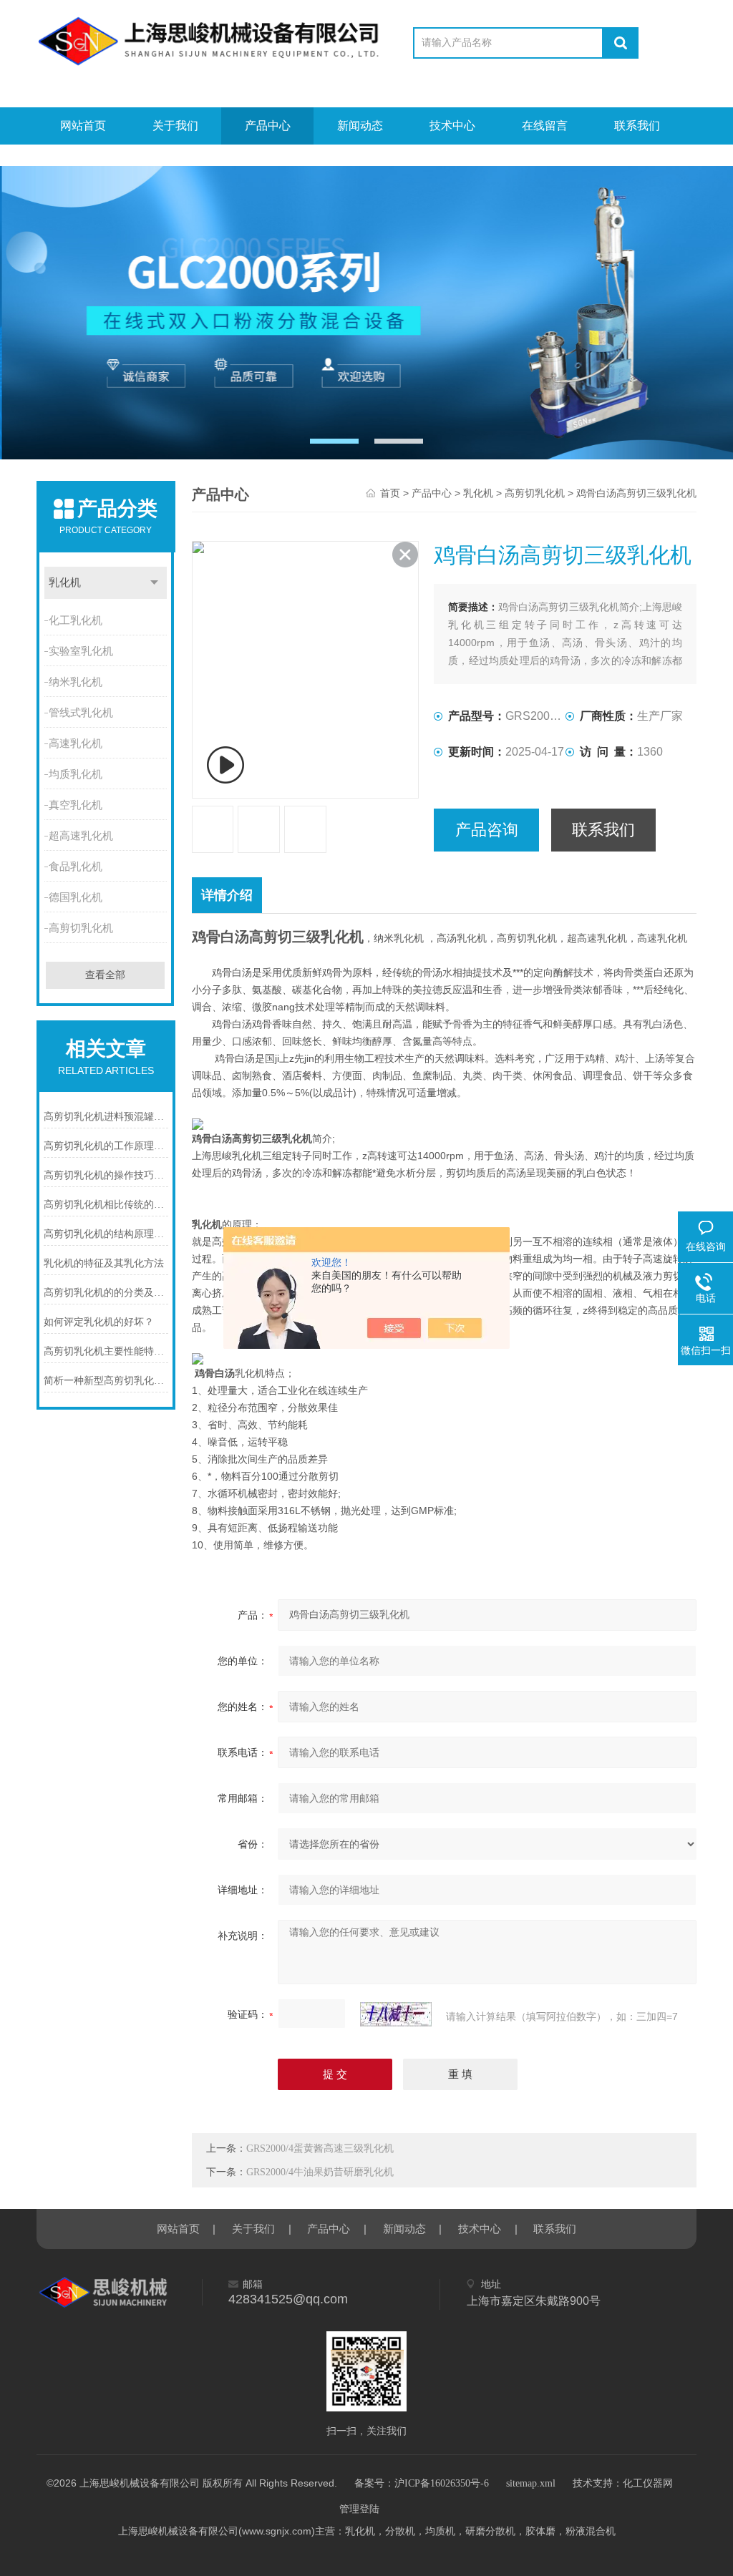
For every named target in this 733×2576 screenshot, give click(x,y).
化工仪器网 (648, 2483)
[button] (334, 441)
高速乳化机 (76, 743)
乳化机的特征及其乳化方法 (104, 1263)
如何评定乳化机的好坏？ (99, 1322)
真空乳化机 (76, 805)
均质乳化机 (76, 774)
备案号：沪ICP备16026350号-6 (422, 2483)
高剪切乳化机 (81, 928)
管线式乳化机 (81, 713)
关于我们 (175, 126)
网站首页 (83, 126)
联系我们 (637, 126)
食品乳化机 (76, 867)
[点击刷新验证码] (396, 2014)
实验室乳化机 (81, 651)
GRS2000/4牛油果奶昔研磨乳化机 (320, 2172)
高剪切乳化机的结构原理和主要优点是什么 (106, 1234)
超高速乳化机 (81, 836)
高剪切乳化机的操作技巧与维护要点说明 (106, 1175)
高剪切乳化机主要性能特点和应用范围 (106, 1351)
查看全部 (105, 975)
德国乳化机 (76, 897)
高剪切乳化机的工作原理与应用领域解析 (106, 1146)
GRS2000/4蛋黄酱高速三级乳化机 (320, 2148)
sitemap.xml (531, 2483)
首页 (390, 493)
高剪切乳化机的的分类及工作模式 (106, 1293)
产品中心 (268, 126)
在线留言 (545, 126)
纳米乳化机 (76, 682)
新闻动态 (360, 126)
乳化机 (65, 582)
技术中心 (452, 126)
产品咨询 (487, 830)
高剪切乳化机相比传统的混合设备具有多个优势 (106, 1205)
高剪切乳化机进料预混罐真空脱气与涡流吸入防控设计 (106, 1117)
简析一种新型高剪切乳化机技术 (106, 1381)
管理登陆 (359, 2509)
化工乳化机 (76, 620)
